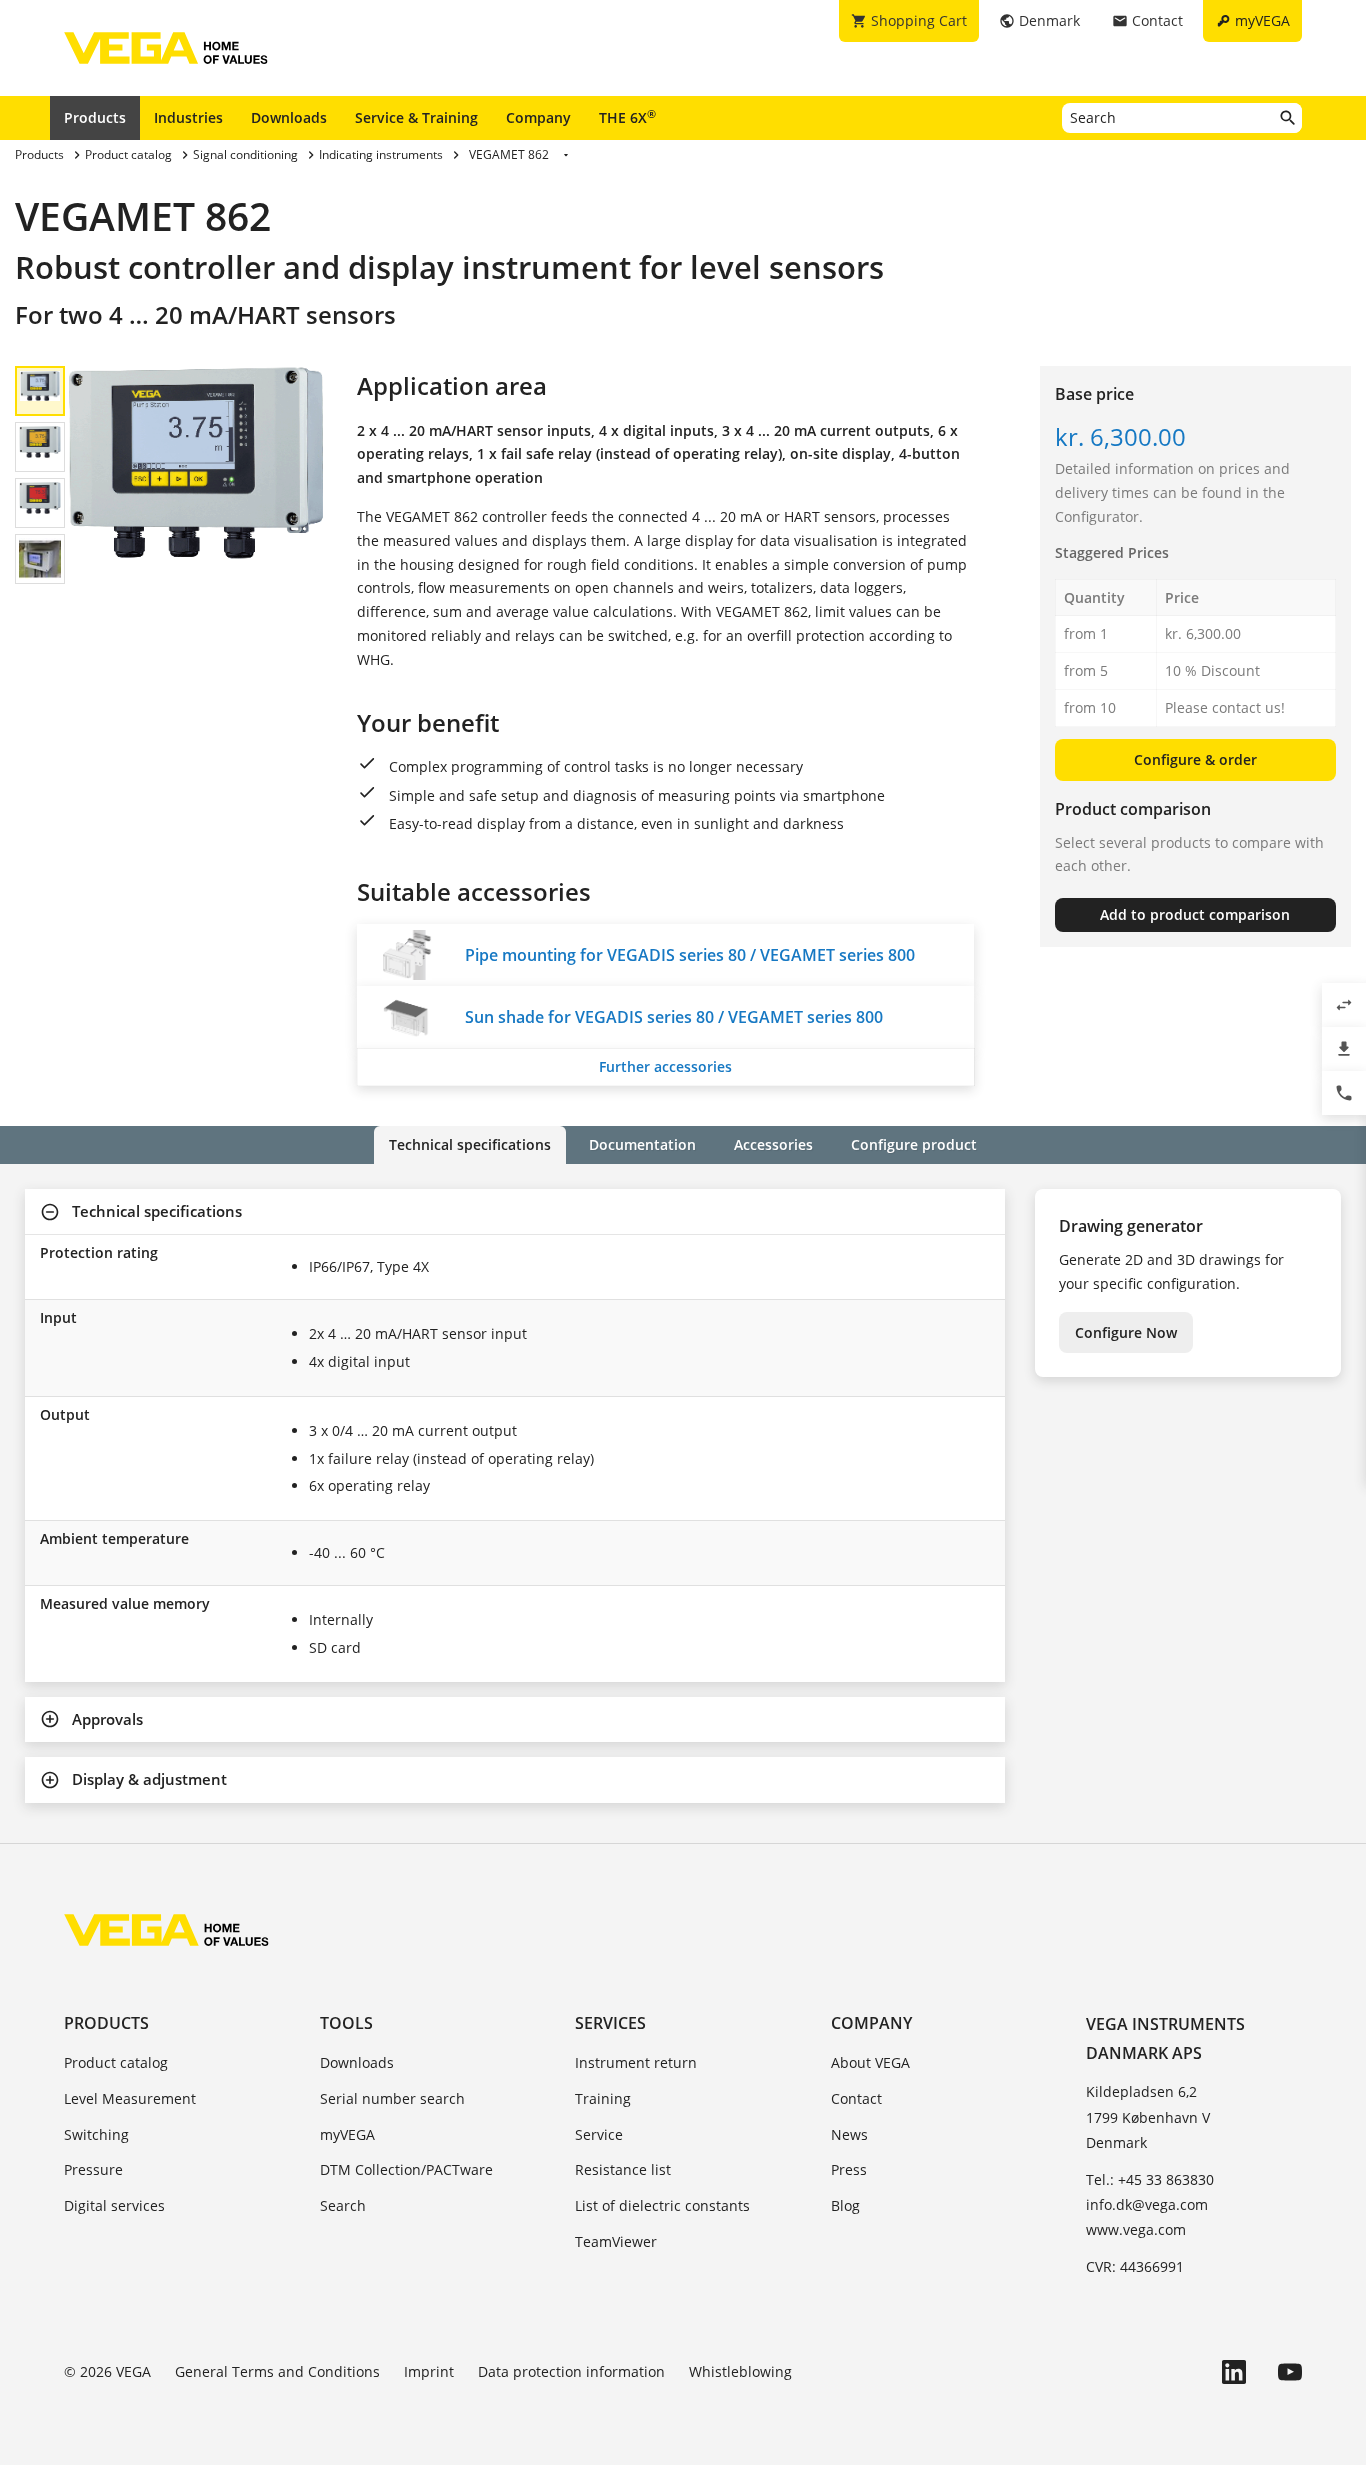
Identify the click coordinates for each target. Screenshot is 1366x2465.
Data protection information (571, 2371)
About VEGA (870, 2062)
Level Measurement (130, 2098)
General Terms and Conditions (277, 2371)
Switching (96, 2134)
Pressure (93, 2169)
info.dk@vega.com (1147, 2204)
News (849, 2134)
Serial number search (392, 2098)
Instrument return (636, 2062)
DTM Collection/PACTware (406, 2169)
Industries (188, 117)
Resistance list (623, 2169)
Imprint (429, 2371)
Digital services (114, 2205)
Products (95, 117)
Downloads (289, 117)
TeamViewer (616, 2241)
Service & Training (416, 117)
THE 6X (627, 117)
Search (343, 2205)
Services (610, 2023)
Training (603, 2098)
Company (538, 117)
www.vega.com (1136, 2229)
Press (849, 2169)
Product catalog (116, 2062)
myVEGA (347, 2134)
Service (599, 2134)
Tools (346, 2023)
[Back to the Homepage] (166, 1930)
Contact (856, 2098)
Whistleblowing (740, 2371)
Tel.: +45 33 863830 (1150, 2179)
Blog (845, 2205)
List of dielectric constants (662, 2205)
